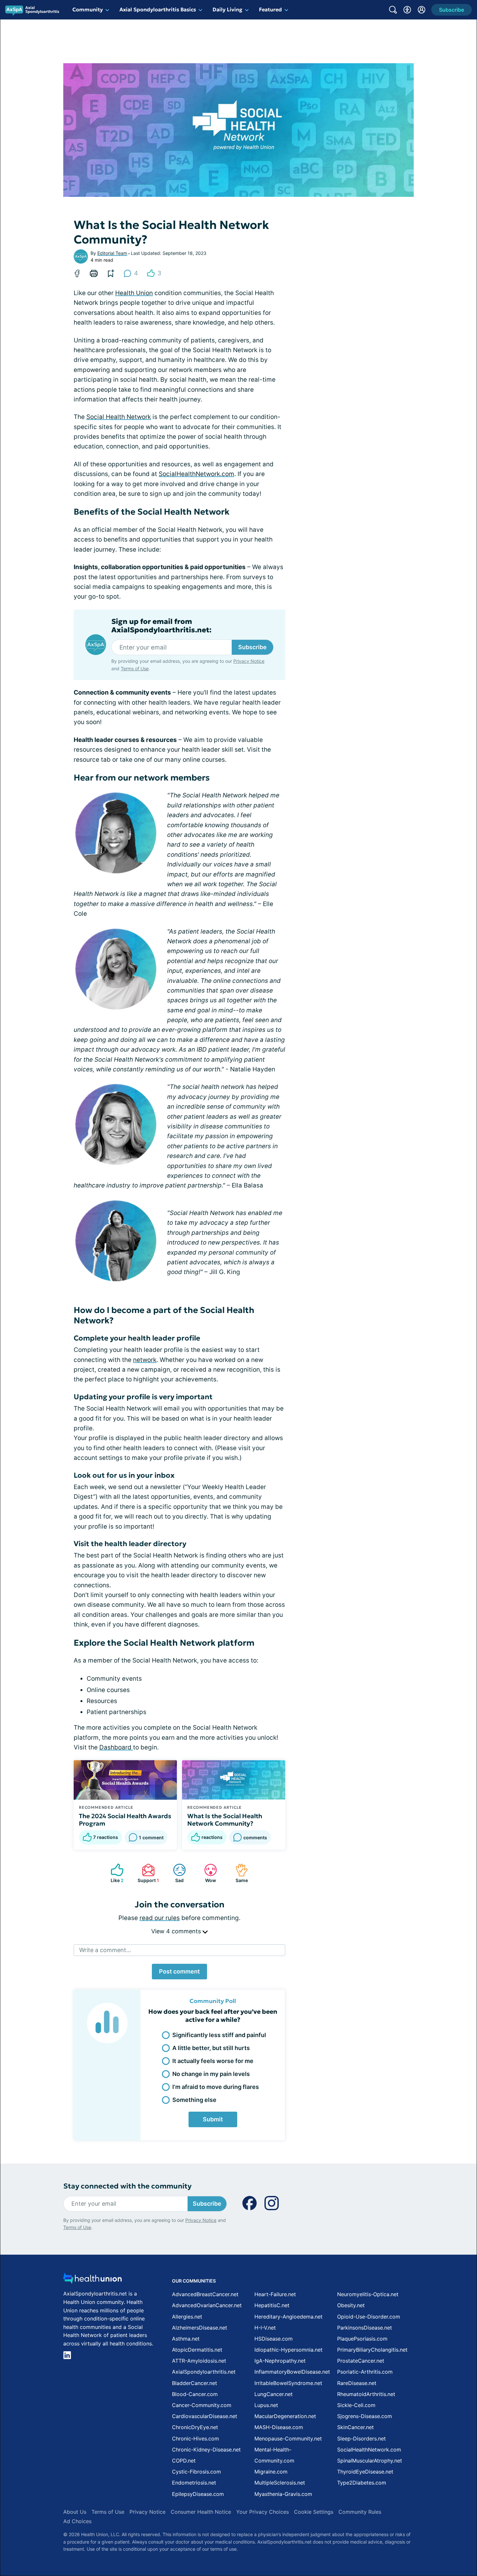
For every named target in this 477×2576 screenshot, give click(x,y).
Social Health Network (119, 417)
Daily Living (227, 9)
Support (147, 1873)
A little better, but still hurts (211, 2048)
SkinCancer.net (355, 2427)
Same (238, 1873)
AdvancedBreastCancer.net (205, 2294)
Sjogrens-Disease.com (365, 2416)
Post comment (179, 1971)
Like (114, 1873)
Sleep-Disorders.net (361, 2439)
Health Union (134, 293)
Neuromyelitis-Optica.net (368, 2294)
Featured (270, 9)
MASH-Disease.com (279, 2427)
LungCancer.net (274, 2394)
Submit (213, 2119)
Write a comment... (105, 1950)
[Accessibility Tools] (407, 10)
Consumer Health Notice (201, 2512)
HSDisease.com (274, 2339)
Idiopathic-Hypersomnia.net (288, 2350)
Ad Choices (77, 2521)
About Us (75, 2512)
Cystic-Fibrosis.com (196, 2472)
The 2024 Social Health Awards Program (125, 1820)
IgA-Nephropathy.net (280, 2361)
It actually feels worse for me (213, 2061)
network (145, 1360)
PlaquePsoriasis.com (362, 2339)
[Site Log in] (422, 10)
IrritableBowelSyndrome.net (288, 2383)
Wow (207, 1873)
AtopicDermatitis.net (197, 2350)
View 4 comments (177, 1931)
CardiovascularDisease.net (205, 2416)
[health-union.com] (92, 2280)
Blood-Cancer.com (195, 2394)
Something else (194, 2100)
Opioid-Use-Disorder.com (369, 2317)
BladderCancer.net (195, 2383)
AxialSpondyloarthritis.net (204, 2372)
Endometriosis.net (194, 2483)
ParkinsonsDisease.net (365, 2328)
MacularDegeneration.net (285, 2416)
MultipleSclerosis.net (280, 2483)
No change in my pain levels (211, 2074)
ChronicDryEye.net (195, 2427)
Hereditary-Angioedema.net (288, 2317)
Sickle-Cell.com (356, 2405)
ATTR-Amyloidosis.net (199, 2361)
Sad (175, 1873)
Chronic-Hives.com (196, 2439)
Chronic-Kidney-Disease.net (206, 2450)
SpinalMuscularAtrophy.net (370, 2461)
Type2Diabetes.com (362, 2483)
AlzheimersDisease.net (200, 2328)
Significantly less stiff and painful (219, 2035)
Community (88, 9)
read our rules (160, 1918)
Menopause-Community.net (288, 2439)
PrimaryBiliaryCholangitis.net (372, 2350)
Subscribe (252, 647)
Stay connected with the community (127, 2186)
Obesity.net (351, 2305)
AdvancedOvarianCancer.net (207, 2305)
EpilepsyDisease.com (198, 2494)
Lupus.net (266, 2405)
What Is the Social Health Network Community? (225, 1820)
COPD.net (184, 2461)
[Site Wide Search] (393, 10)
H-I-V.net (265, 2328)
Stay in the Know (304, 2496)
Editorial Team (112, 253)
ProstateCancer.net (361, 2361)
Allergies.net (187, 2317)
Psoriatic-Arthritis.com (365, 2372)
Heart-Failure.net (275, 2294)
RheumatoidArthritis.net (366, 2394)
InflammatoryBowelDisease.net (292, 2372)
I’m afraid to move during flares (216, 2087)
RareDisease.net (357, 2383)
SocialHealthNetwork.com (196, 474)
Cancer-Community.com (202, 2405)
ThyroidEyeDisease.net (365, 2472)
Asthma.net (186, 2339)
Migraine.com (271, 2472)
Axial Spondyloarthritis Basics (158, 9)
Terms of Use (135, 668)
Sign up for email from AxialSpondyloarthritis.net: (161, 626)
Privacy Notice (412, 2544)
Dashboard (116, 1747)
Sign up (440, 2526)
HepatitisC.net (272, 2305)
